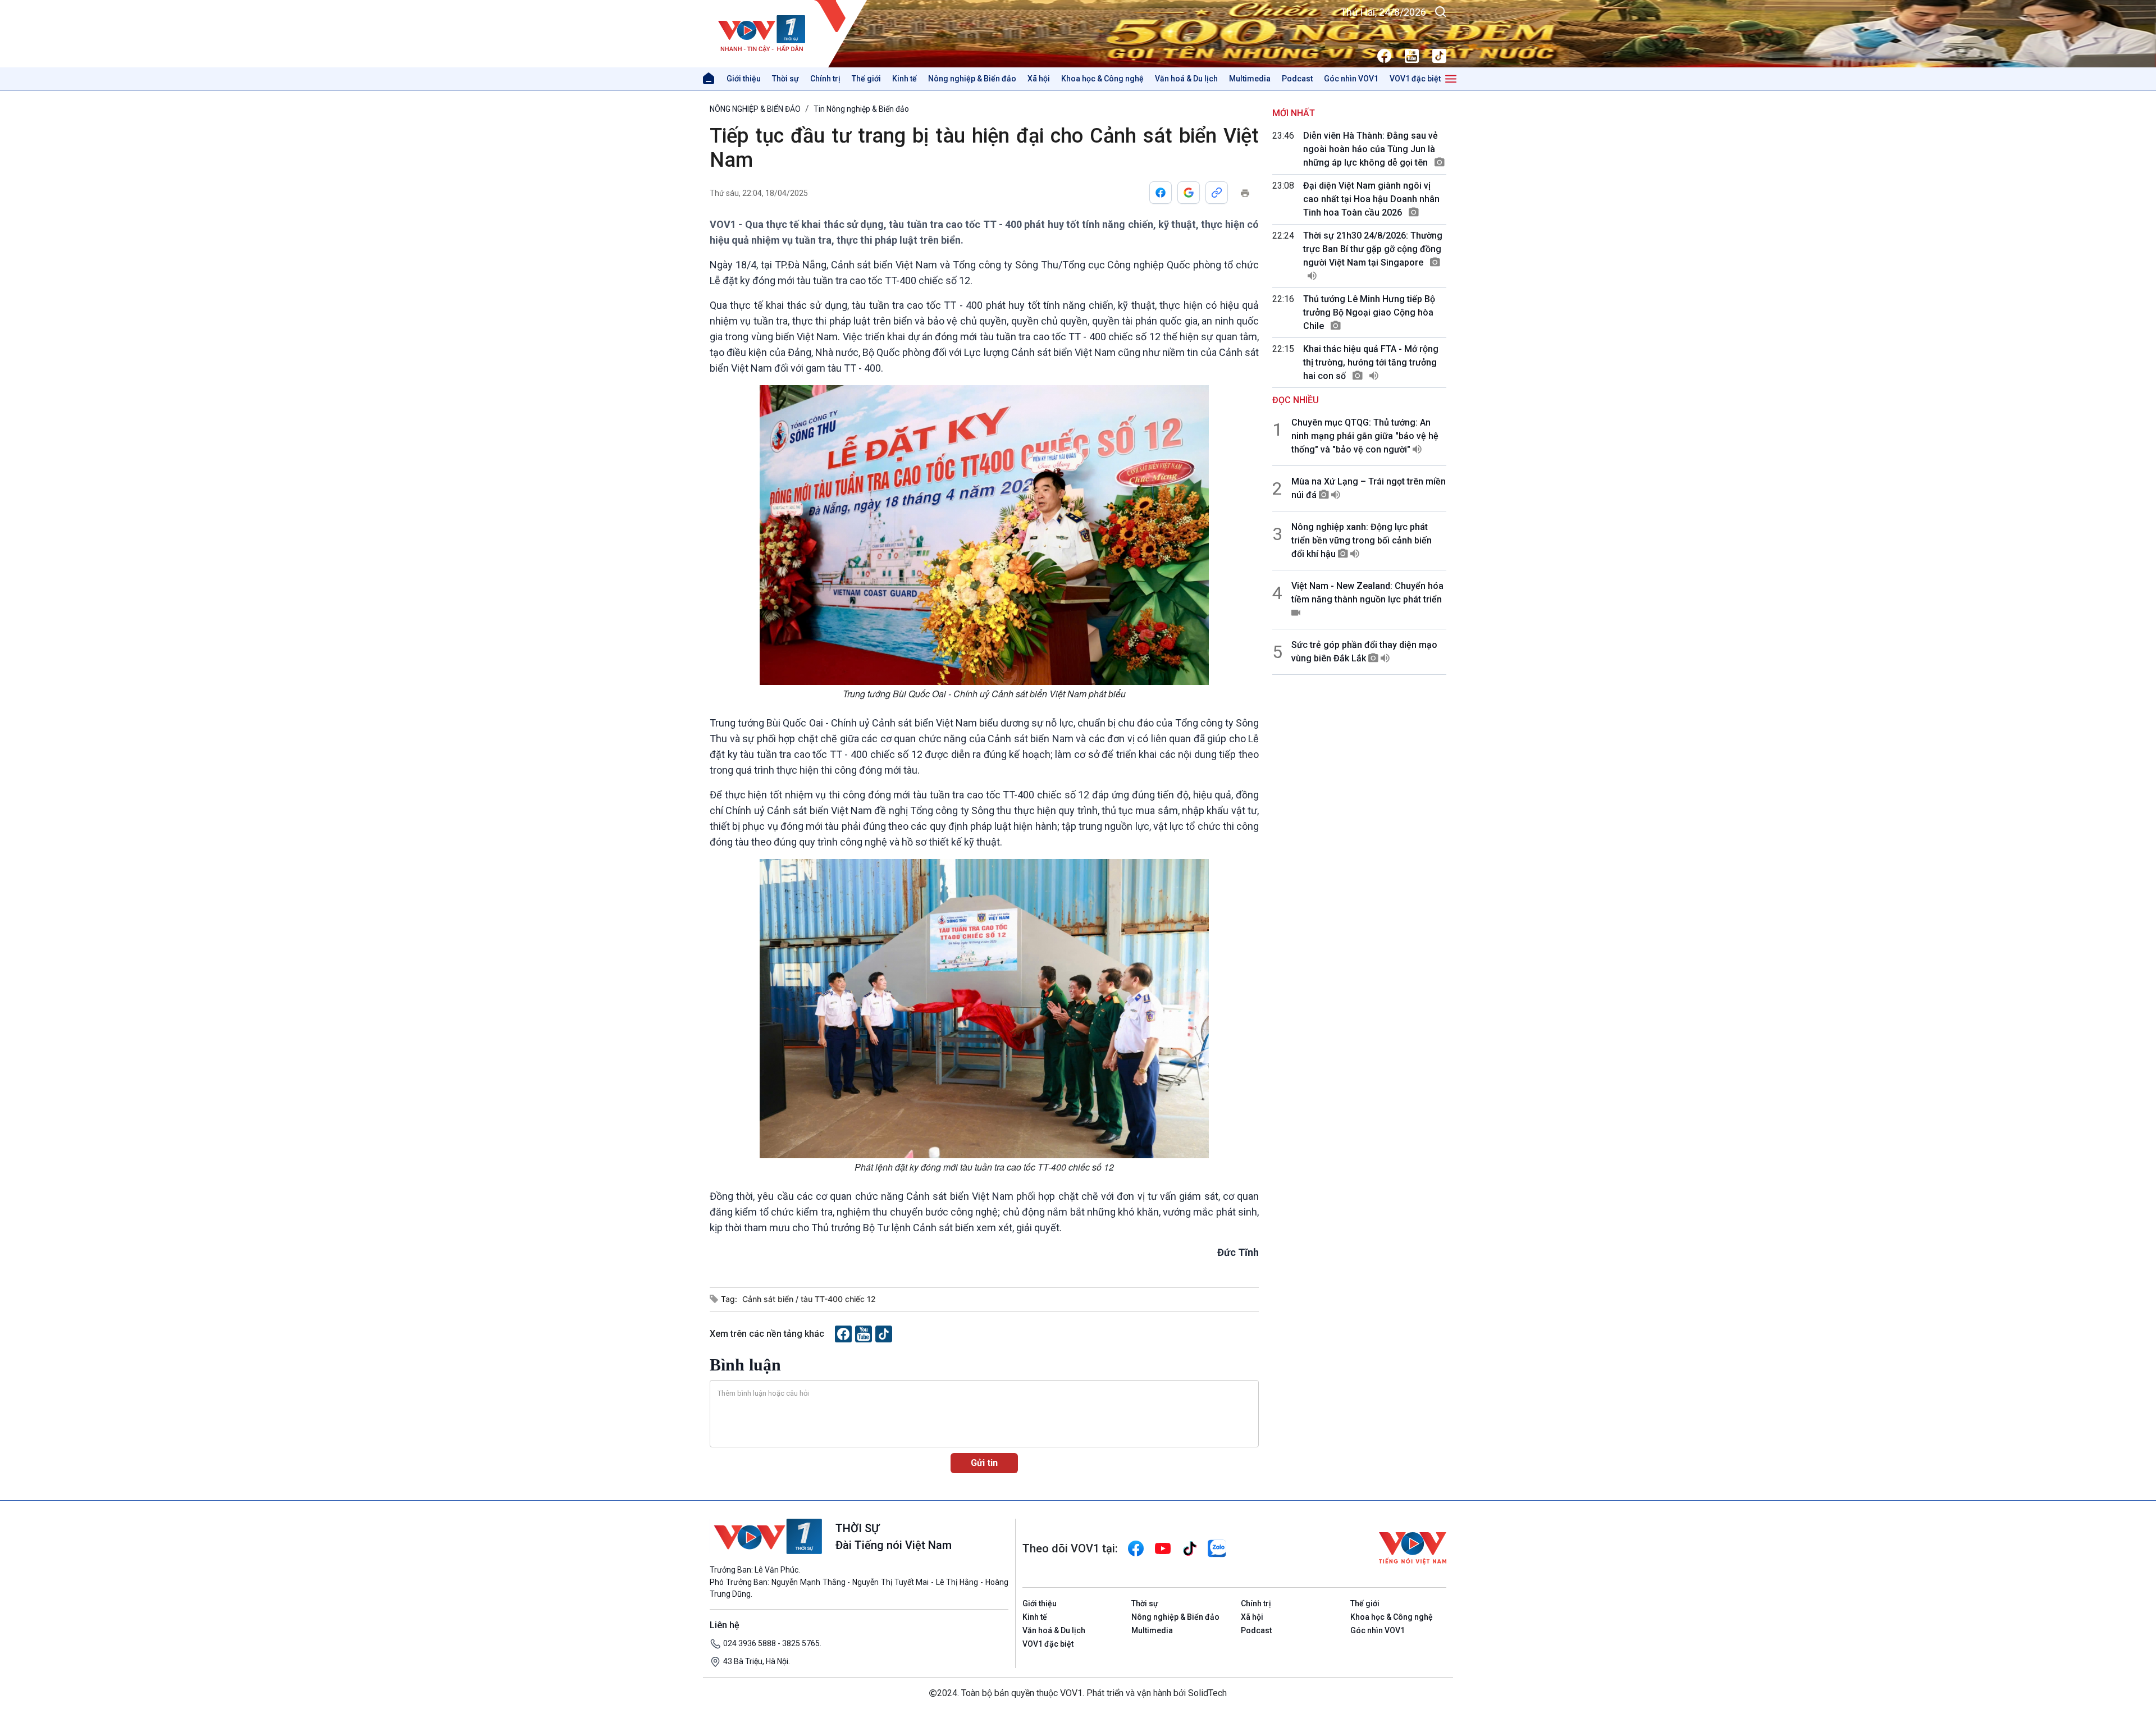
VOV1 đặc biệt (1415, 79)
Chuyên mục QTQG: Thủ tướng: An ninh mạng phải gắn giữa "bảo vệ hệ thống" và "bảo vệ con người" (1365, 436)
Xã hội (1039, 79)
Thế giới (866, 79)
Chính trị (825, 79)
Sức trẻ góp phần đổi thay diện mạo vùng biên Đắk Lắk (1364, 652)
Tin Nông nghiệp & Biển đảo (861, 109)
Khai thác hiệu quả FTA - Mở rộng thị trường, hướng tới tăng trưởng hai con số (1371, 362)
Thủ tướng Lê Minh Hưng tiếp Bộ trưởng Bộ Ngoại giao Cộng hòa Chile (1369, 312)
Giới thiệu (744, 79)
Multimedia (1250, 79)
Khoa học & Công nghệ (1102, 79)
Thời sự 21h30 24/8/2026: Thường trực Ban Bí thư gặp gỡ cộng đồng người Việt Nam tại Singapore (1373, 249)
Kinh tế (905, 79)
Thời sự (785, 79)
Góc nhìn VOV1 (1351, 79)
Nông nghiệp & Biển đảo (972, 79)
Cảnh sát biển (769, 1299)
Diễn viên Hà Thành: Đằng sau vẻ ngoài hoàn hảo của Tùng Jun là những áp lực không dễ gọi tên (1371, 149)
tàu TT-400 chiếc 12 (838, 1299)
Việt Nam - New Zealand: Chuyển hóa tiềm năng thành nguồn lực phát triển (1367, 593)
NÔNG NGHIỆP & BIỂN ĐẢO (755, 109)
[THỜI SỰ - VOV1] (789, 34)
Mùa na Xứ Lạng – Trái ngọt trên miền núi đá (1369, 488)
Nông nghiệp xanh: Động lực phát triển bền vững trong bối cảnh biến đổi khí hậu (1362, 540)
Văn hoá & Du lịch (1186, 79)
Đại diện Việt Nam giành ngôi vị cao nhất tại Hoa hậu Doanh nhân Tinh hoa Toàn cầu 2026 (1371, 199)
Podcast (1297, 79)
